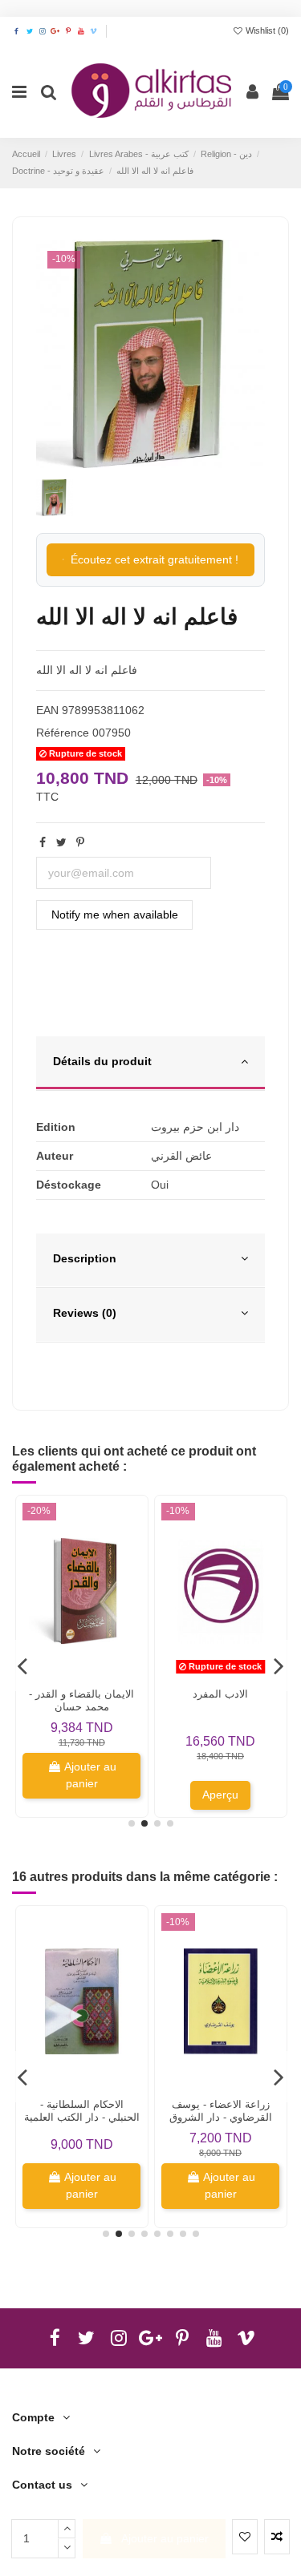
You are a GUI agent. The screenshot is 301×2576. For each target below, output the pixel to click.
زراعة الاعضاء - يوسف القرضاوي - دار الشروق (221, 2111)
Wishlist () (266, 30)
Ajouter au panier (165, 2538)
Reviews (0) (85, 1313)
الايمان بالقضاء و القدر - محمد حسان (81, 1700)
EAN (47, 710)
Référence (63, 733)
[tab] (150, 1064)
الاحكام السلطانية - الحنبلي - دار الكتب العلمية (82, 2111)
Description (85, 1258)
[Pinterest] (80, 842)
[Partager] (43, 842)
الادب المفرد (220, 1694)
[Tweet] (61, 842)
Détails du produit (102, 1061)
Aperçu (220, 1795)
